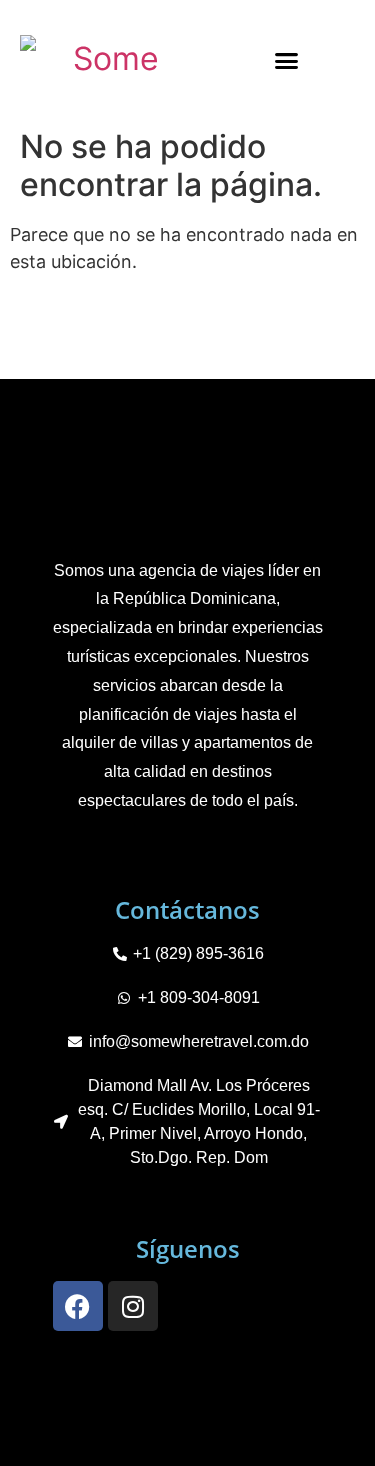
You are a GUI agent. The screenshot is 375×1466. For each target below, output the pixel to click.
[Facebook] (78, 1306)
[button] (286, 60)
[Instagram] (133, 1306)
